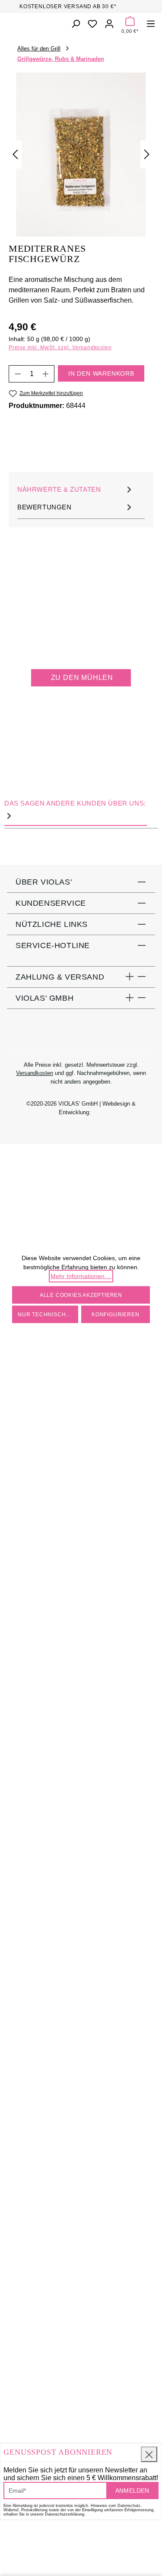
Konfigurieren (115, 1314)
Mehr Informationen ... (81, 1276)
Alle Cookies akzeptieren (81, 1295)
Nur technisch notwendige (48, 1314)
